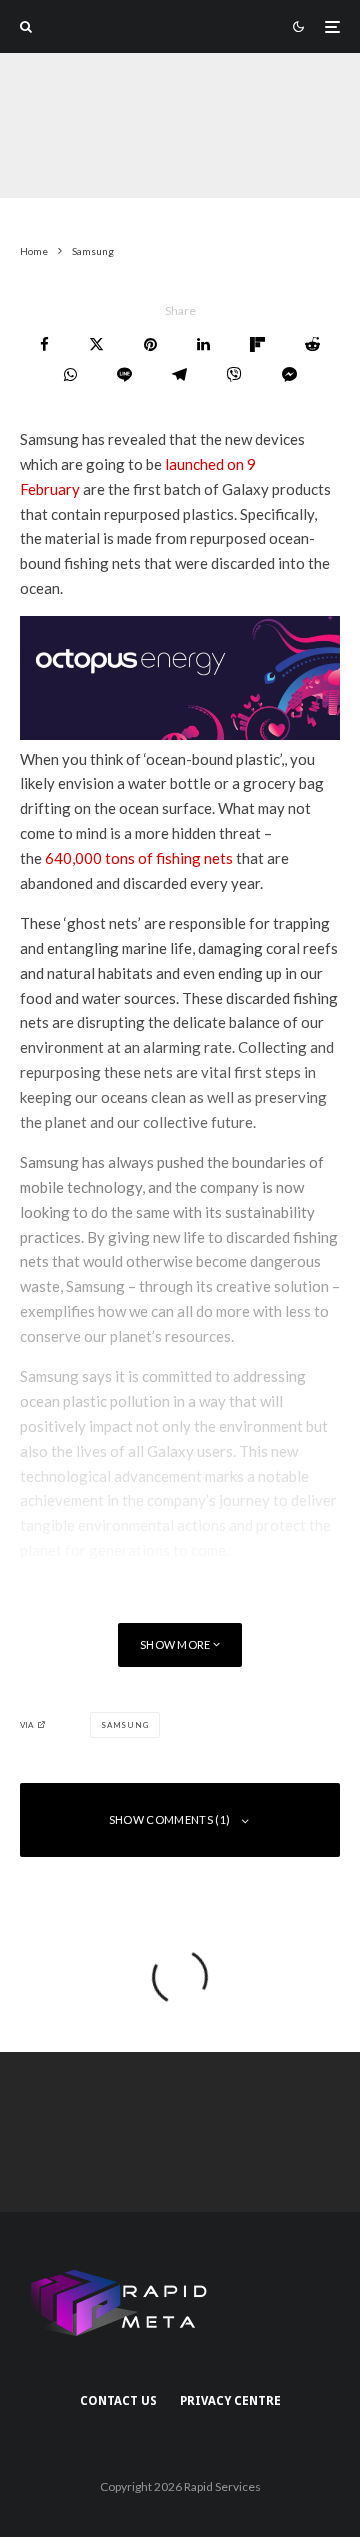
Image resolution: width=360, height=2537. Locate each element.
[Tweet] (96, 344)
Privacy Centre (230, 2401)
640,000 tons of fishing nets (139, 858)
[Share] (44, 344)
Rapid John (52, 159)
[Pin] (150, 344)
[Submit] (312, 344)
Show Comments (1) (170, 1819)
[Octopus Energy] (180, 734)
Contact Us (118, 2401)
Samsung (134, 159)
